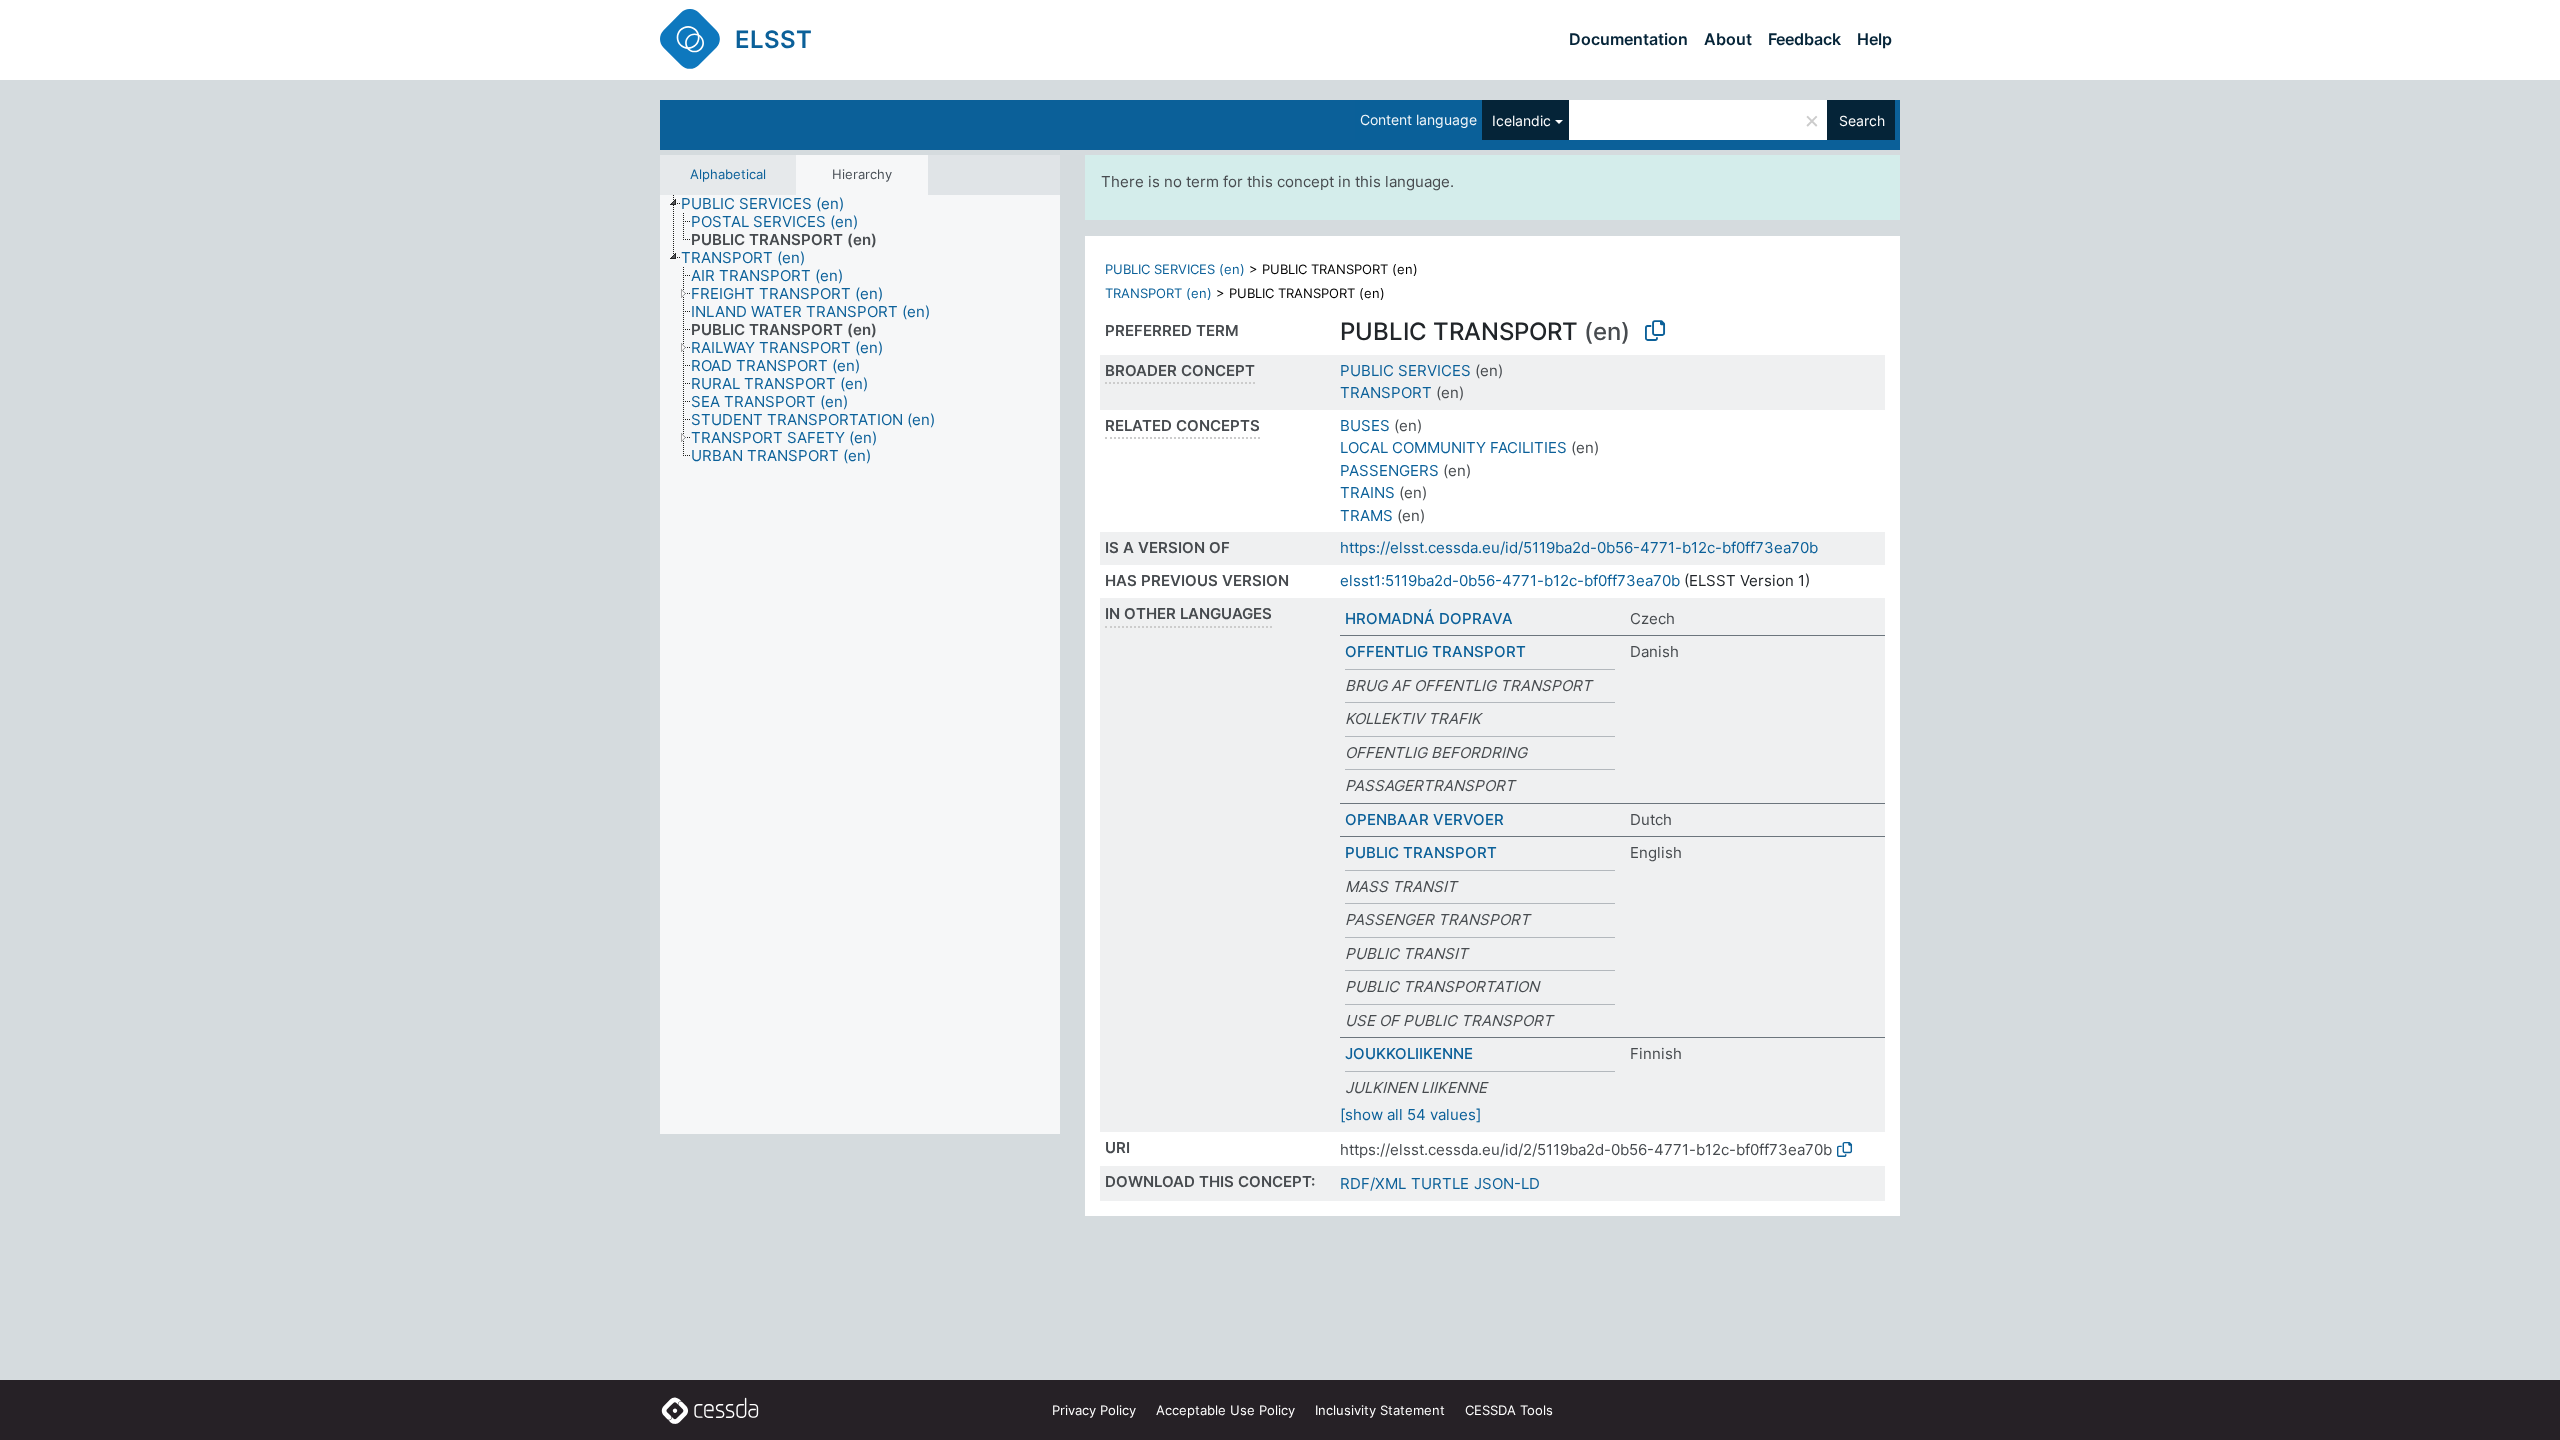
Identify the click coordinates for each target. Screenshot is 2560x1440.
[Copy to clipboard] (1655, 331)
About (1728, 39)
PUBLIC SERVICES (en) (1175, 269)
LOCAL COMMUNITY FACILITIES (1453, 447)
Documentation (1628, 39)
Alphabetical (728, 174)
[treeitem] (771, 204)
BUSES (1365, 425)
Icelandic (1521, 120)
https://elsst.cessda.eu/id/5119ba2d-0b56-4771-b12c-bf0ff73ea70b (1579, 547)
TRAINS (1367, 492)
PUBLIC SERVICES (1405, 370)
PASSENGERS (1389, 470)
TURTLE (1440, 1183)
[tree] (860, 664)
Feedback (1804, 39)
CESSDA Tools (1509, 1410)
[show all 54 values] (1410, 1114)
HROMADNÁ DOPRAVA (1429, 618)
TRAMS (1366, 515)
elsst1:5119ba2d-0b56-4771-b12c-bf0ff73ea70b (1510, 580)
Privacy (1094, 1410)
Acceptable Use (1225, 1410)
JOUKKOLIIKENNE (1409, 1053)
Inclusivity (1380, 1410)
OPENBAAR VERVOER (1424, 819)
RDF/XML (1373, 1183)
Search (1862, 120)
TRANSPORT (1386, 392)
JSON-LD (1507, 1183)
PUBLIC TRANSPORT (1421, 852)
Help (1874, 39)
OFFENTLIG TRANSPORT (1435, 651)
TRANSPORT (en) (1158, 293)
